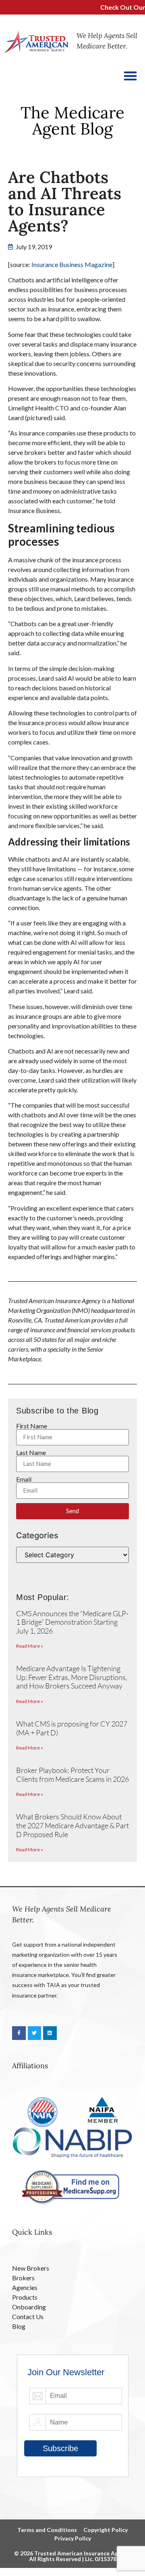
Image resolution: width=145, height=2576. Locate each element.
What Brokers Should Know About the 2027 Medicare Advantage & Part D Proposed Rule (72, 1825)
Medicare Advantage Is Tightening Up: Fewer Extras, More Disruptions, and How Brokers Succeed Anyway (72, 1677)
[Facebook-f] (19, 2033)
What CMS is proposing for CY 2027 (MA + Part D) (72, 1728)
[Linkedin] (50, 2033)
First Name (32, 1426)
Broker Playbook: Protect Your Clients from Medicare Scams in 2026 (72, 1775)
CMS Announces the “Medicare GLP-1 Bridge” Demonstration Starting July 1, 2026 (72, 1622)
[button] (131, 76)
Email (24, 1479)
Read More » (30, 1646)
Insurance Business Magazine (72, 264)
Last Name (31, 1453)
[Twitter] (35, 2033)
